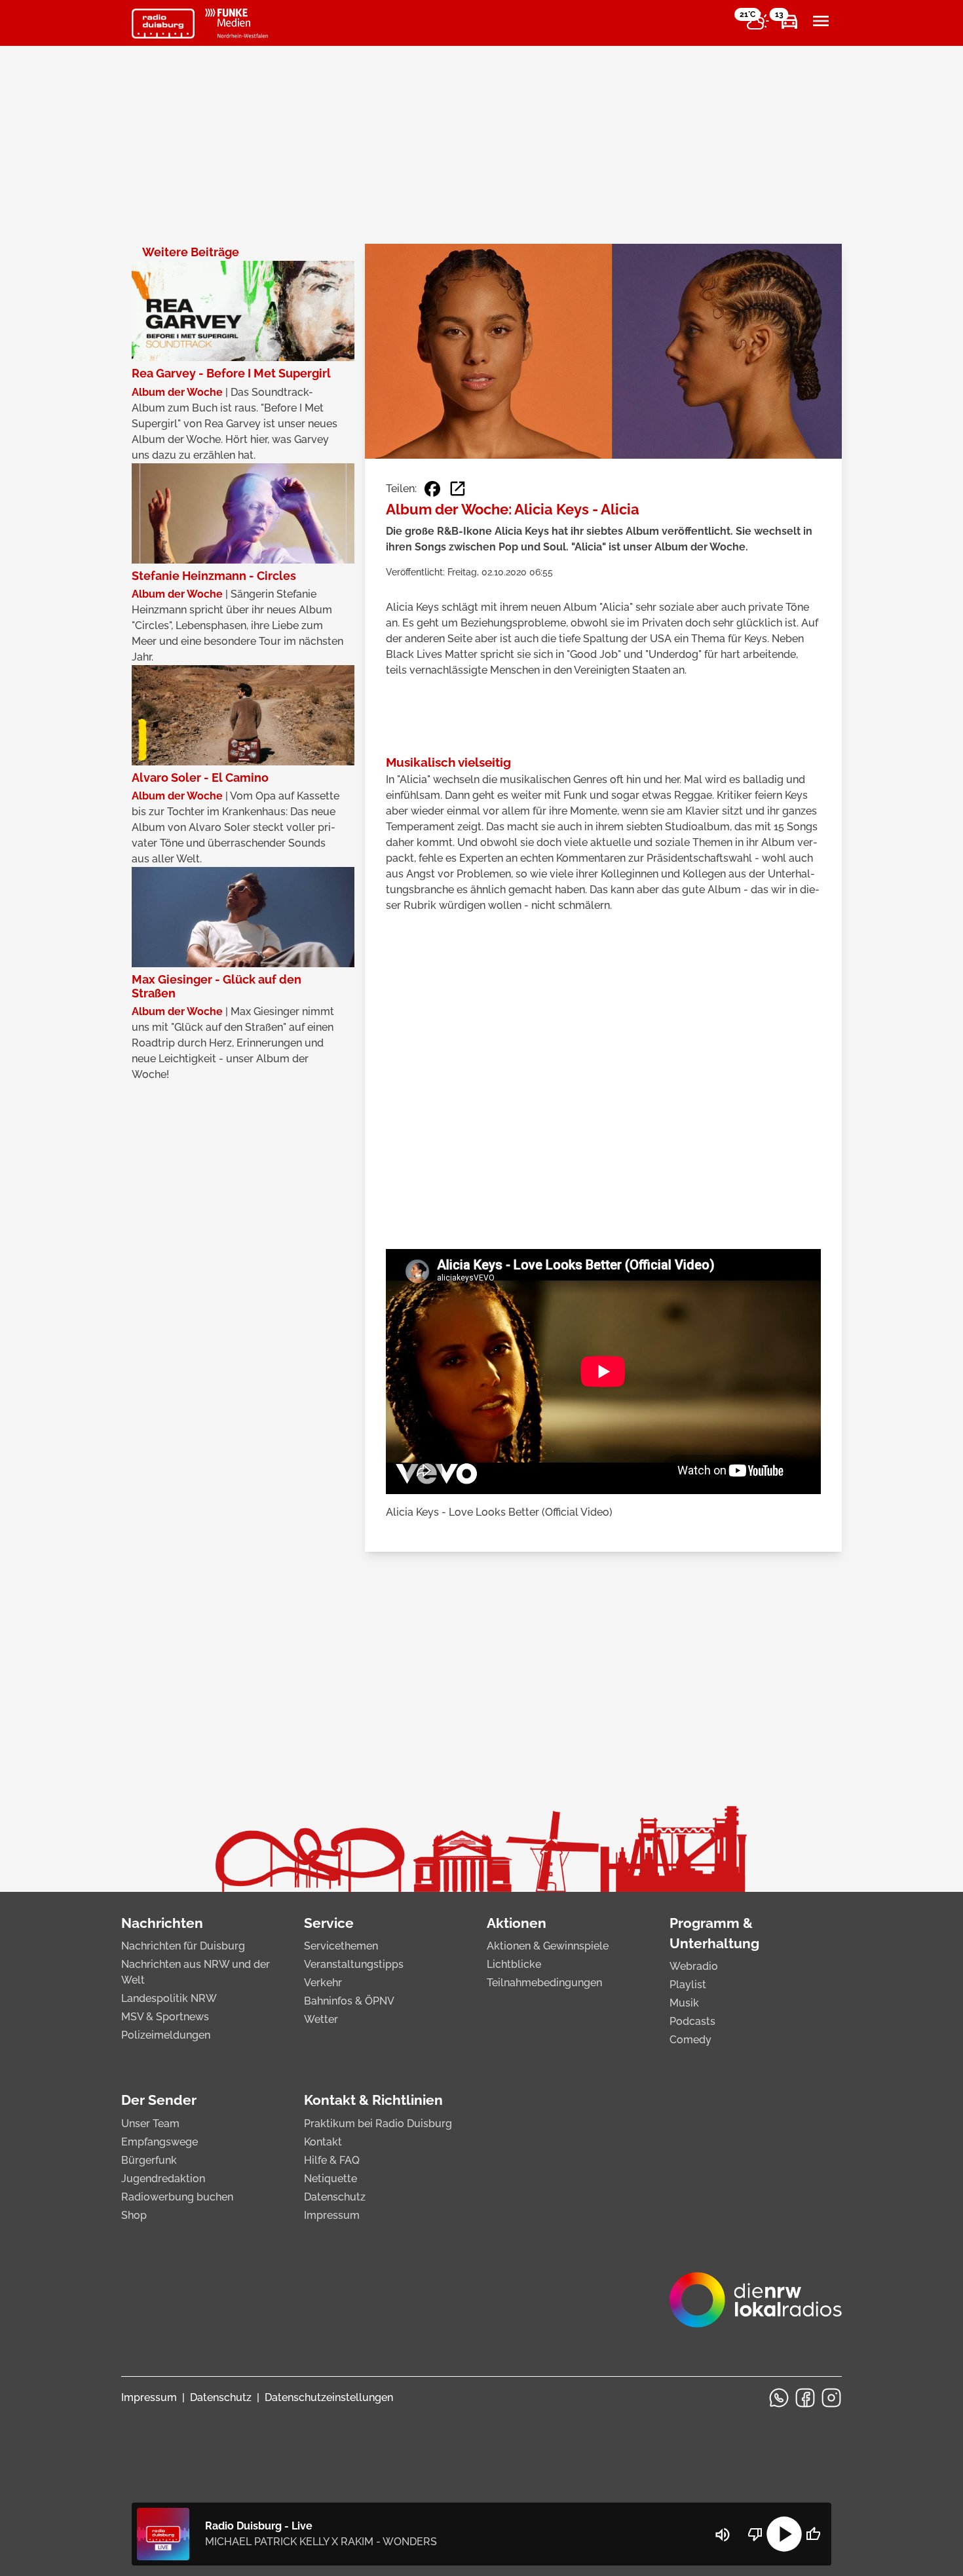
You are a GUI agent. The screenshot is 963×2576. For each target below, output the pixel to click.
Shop (134, 2215)
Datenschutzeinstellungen (329, 2397)
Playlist (688, 1985)
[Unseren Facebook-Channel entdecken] (805, 2398)
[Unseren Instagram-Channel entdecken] (831, 2398)
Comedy (690, 2040)
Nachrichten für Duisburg (183, 1946)
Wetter (321, 2019)
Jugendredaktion (163, 2179)
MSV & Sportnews (165, 2017)
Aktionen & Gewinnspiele (548, 1946)
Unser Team (150, 2124)
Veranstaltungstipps (354, 1964)
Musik (684, 2003)
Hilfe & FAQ (332, 2160)
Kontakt (323, 2142)
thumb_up (813, 2534)
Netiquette (330, 2179)
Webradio (694, 1966)
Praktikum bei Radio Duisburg (378, 2124)
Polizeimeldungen (166, 2035)
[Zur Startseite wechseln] (163, 24)
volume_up (723, 2535)
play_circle (784, 2534)
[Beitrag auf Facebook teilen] (432, 489)
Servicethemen (341, 1946)
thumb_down (755, 2534)
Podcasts (692, 2021)
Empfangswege (160, 2142)
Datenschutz (335, 2197)
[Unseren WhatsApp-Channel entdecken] (779, 2398)
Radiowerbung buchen (177, 2197)
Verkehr (323, 1983)
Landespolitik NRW (169, 1998)
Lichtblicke (514, 1964)
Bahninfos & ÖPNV (349, 2001)
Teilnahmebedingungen (544, 1983)
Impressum (332, 2215)
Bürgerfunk (149, 2160)
